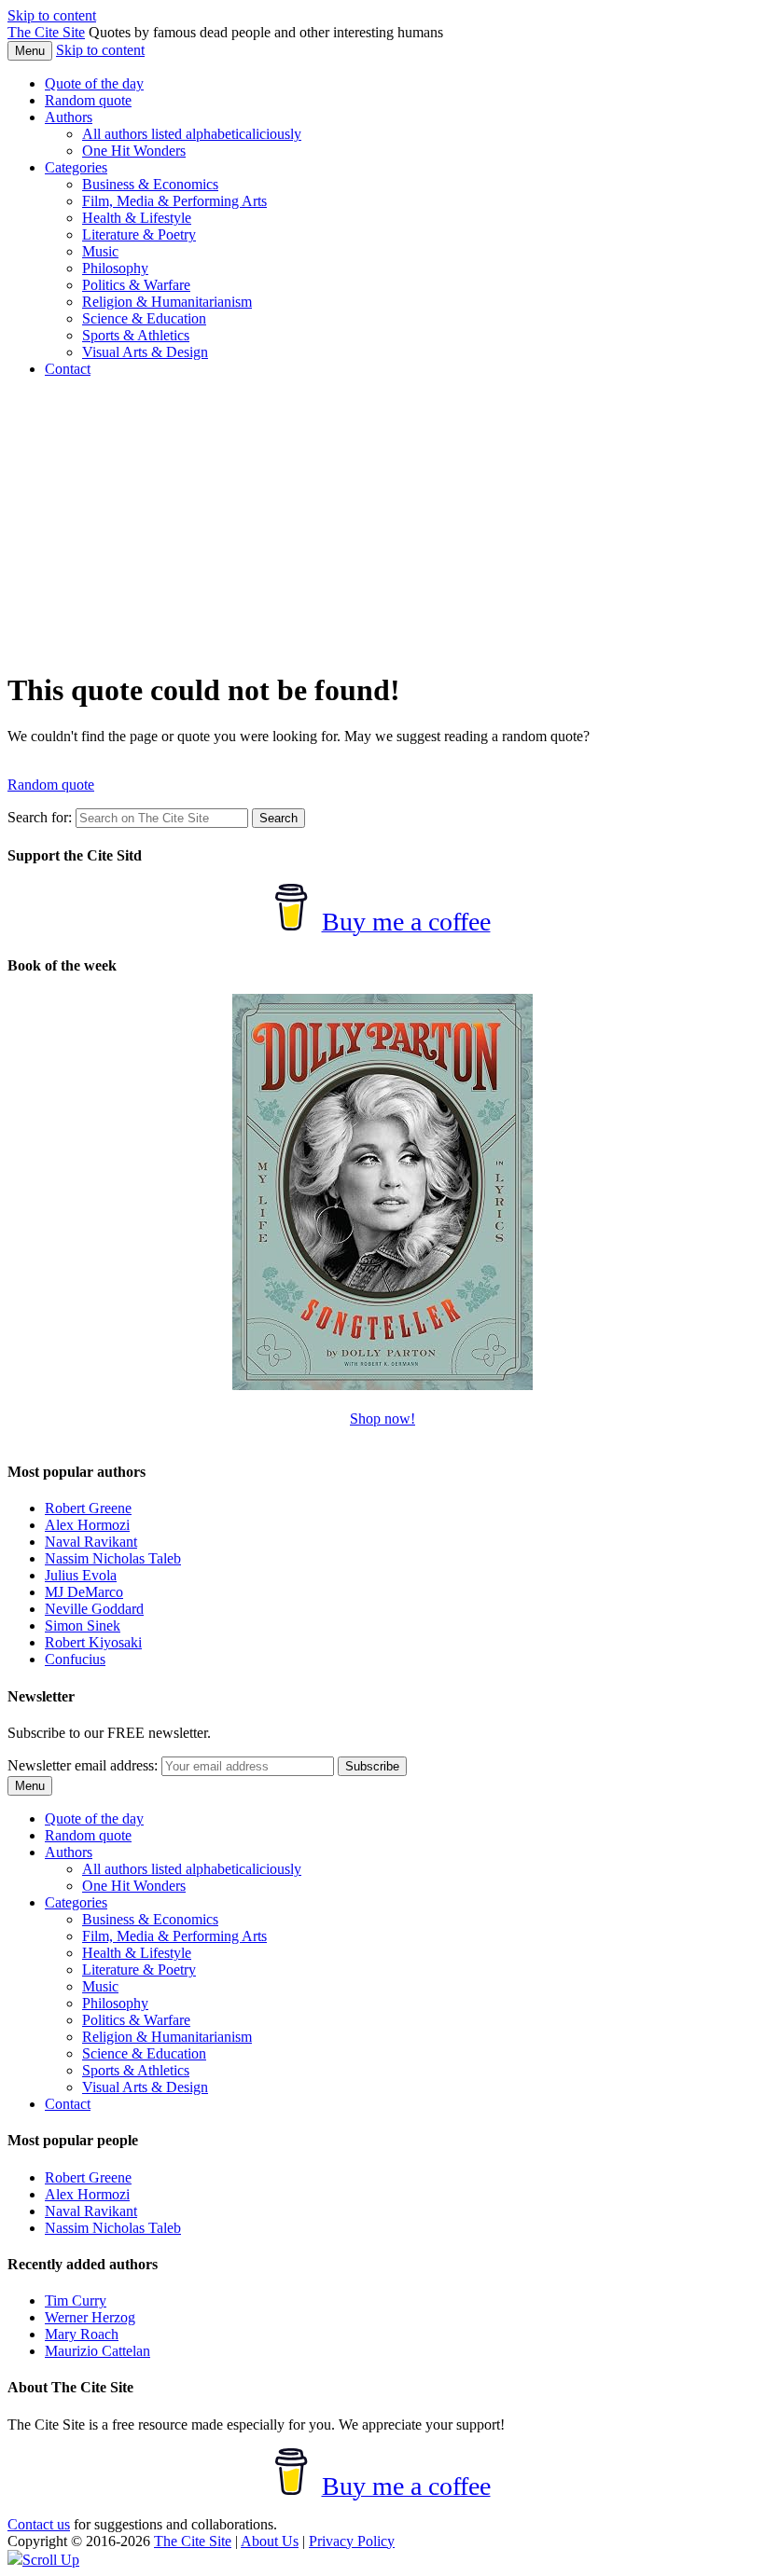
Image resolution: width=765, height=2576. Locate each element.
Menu (30, 51)
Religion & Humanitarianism (167, 302)
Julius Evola (81, 1575)
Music (100, 251)
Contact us (39, 2524)
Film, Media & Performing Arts (174, 201)
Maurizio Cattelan (97, 2351)
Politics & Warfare (136, 285)
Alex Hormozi (87, 1525)
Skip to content (52, 15)
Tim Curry (76, 2300)
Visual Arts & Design (145, 352)
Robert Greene (88, 1508)
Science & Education (144, 318)
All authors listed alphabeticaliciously (192, 134)
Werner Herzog (90, 2317)
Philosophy (115, 268)
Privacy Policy (352, 2541)
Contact (68, 369)
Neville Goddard (94, 1609)
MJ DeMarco (84, 1592)
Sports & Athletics (136, 335)
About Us (270, 2541)
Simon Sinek (83, 1625)
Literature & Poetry (139, 234)
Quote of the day (94, 83)
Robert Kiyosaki (93, 1642)
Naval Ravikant (91, 1542)
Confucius (75, 1659)
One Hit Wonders (134, 151)
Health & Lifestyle (137, 218)
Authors (69, 117)
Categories (76, 167)
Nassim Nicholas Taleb (113, 1558)
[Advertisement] (382, 523)
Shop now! (382, 1419)
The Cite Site (46, 32)
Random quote (88, 100)
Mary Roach (82, 2334)
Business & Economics (150, 184)
